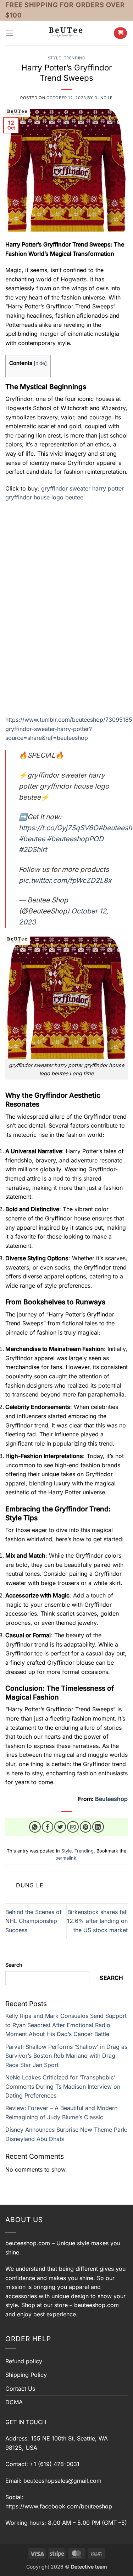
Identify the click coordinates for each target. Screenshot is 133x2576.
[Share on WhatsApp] (35, 1827)
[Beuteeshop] (67, 33)
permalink (66, 1858)
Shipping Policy (26, 2375)
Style (55, 58)
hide (40, 363)
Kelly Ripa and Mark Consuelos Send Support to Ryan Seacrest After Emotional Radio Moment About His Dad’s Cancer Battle (66, 2025)
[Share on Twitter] (60, 1827)
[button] (10, 33)
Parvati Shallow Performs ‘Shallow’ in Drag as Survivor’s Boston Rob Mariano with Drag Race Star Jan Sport (66, 2056)
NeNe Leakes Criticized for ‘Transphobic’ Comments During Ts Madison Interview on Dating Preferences (63, 2086)
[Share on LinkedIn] (98, 1827)
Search (14, 1965)
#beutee (32, 839)
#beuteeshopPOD (75, 839)
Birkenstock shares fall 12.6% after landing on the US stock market (97, 1921)
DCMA (14, 2402)
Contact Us (20, 2389)
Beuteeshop (111, 1799)
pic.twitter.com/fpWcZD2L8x (65, 880)
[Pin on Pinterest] (86, 1827)
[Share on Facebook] (48, 1827)
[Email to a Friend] (73, 1827)
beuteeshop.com (28, 2243)
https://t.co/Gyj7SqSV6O (59, 828)
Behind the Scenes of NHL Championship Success (34, 1921)
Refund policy (24, 2361)
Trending (74, 58)
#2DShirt (33, 849)
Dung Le (104, 98)
